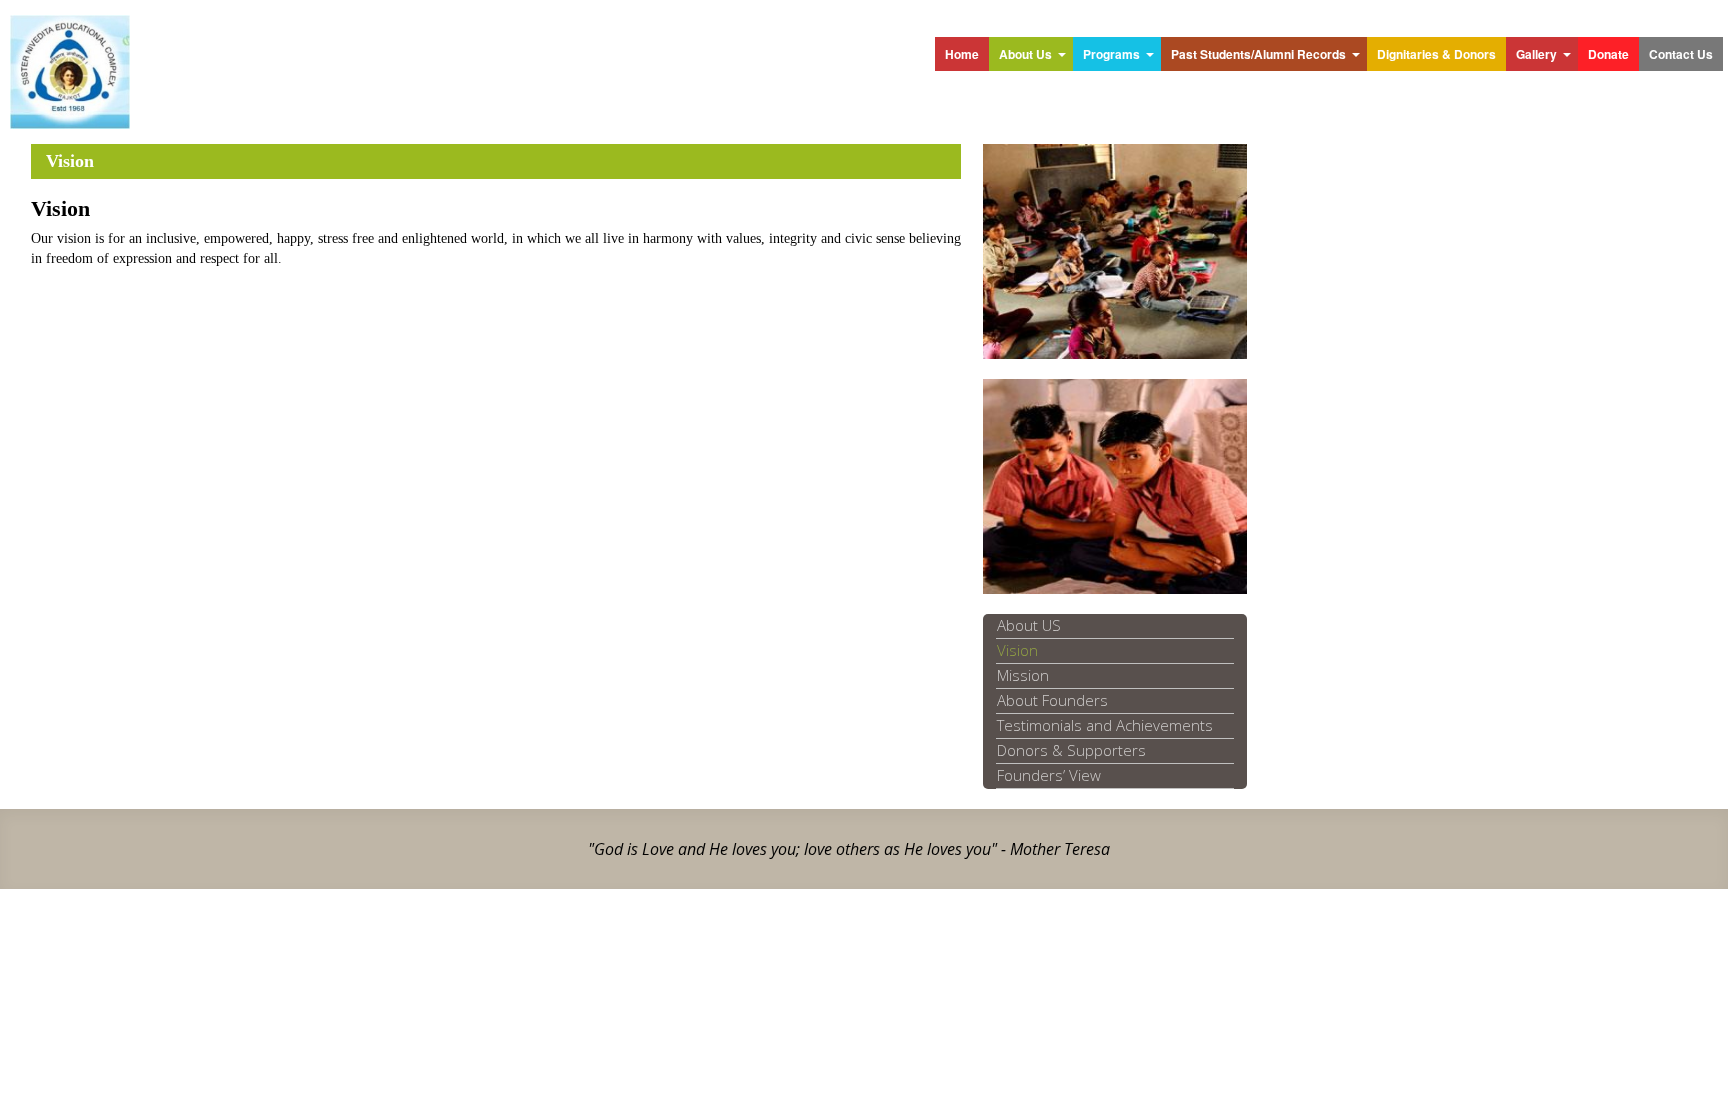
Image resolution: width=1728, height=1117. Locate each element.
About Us (1025, 54)
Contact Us (1681, 54)
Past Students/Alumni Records (1258, 54)
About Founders (1052, 700)
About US (1029, 625)
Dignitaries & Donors (1436, 54)
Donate (1608, 54)
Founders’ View (1049, 775)
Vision (1017, 650)
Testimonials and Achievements (1105, 725)
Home (962, 54)
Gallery (1536, 54)
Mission (1023, 675)
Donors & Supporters (1071, 750)
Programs (1111, 54)
